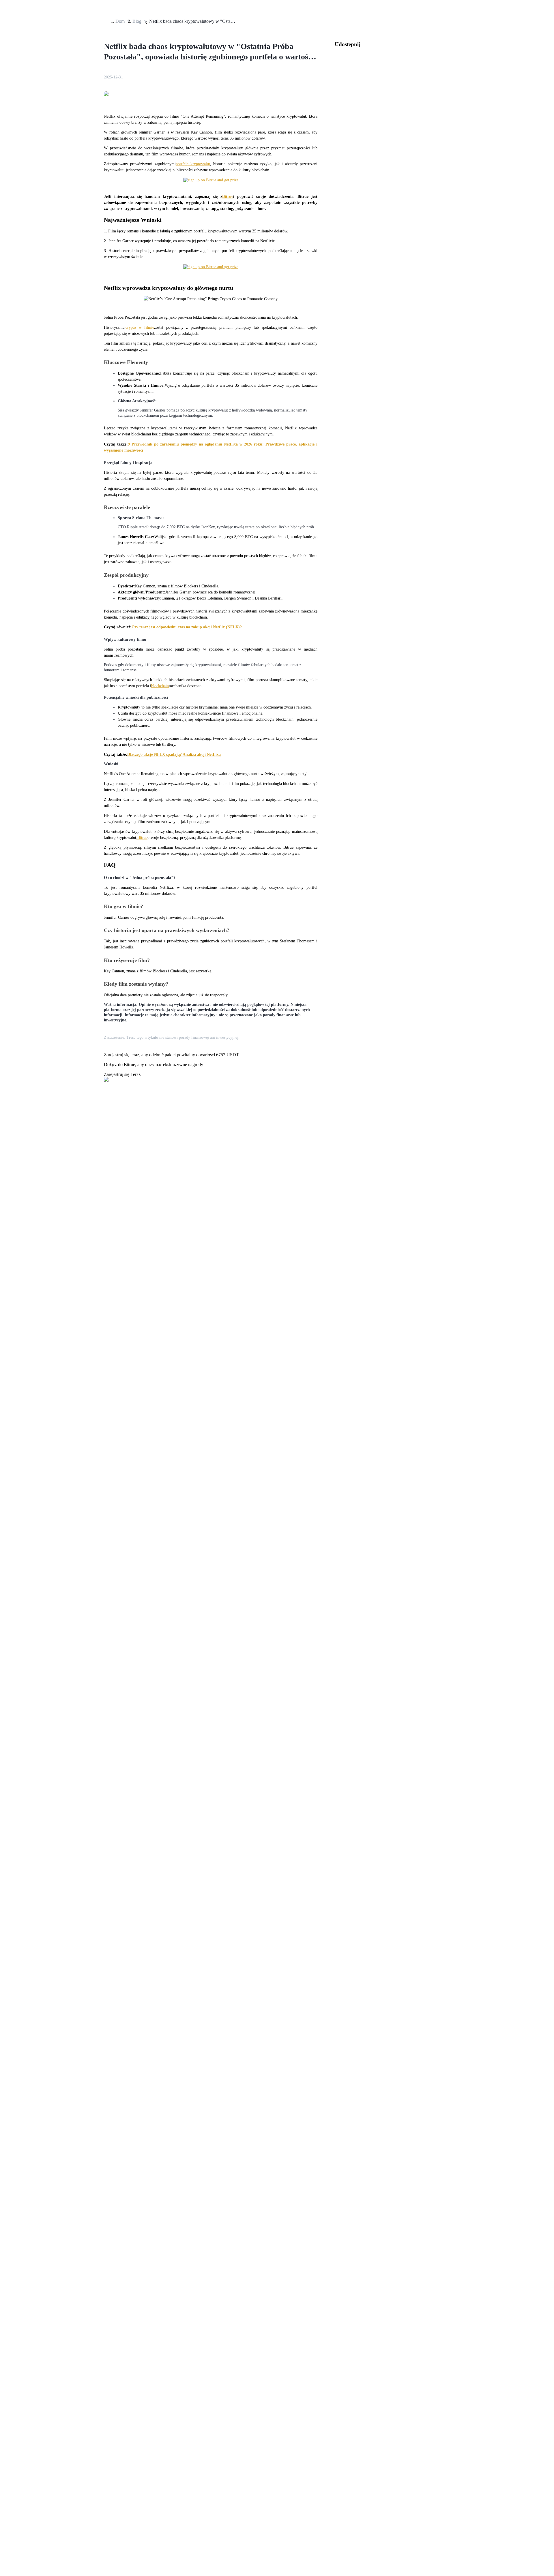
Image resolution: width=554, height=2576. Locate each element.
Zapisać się (30, 1639)
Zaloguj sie (12, 1638)
